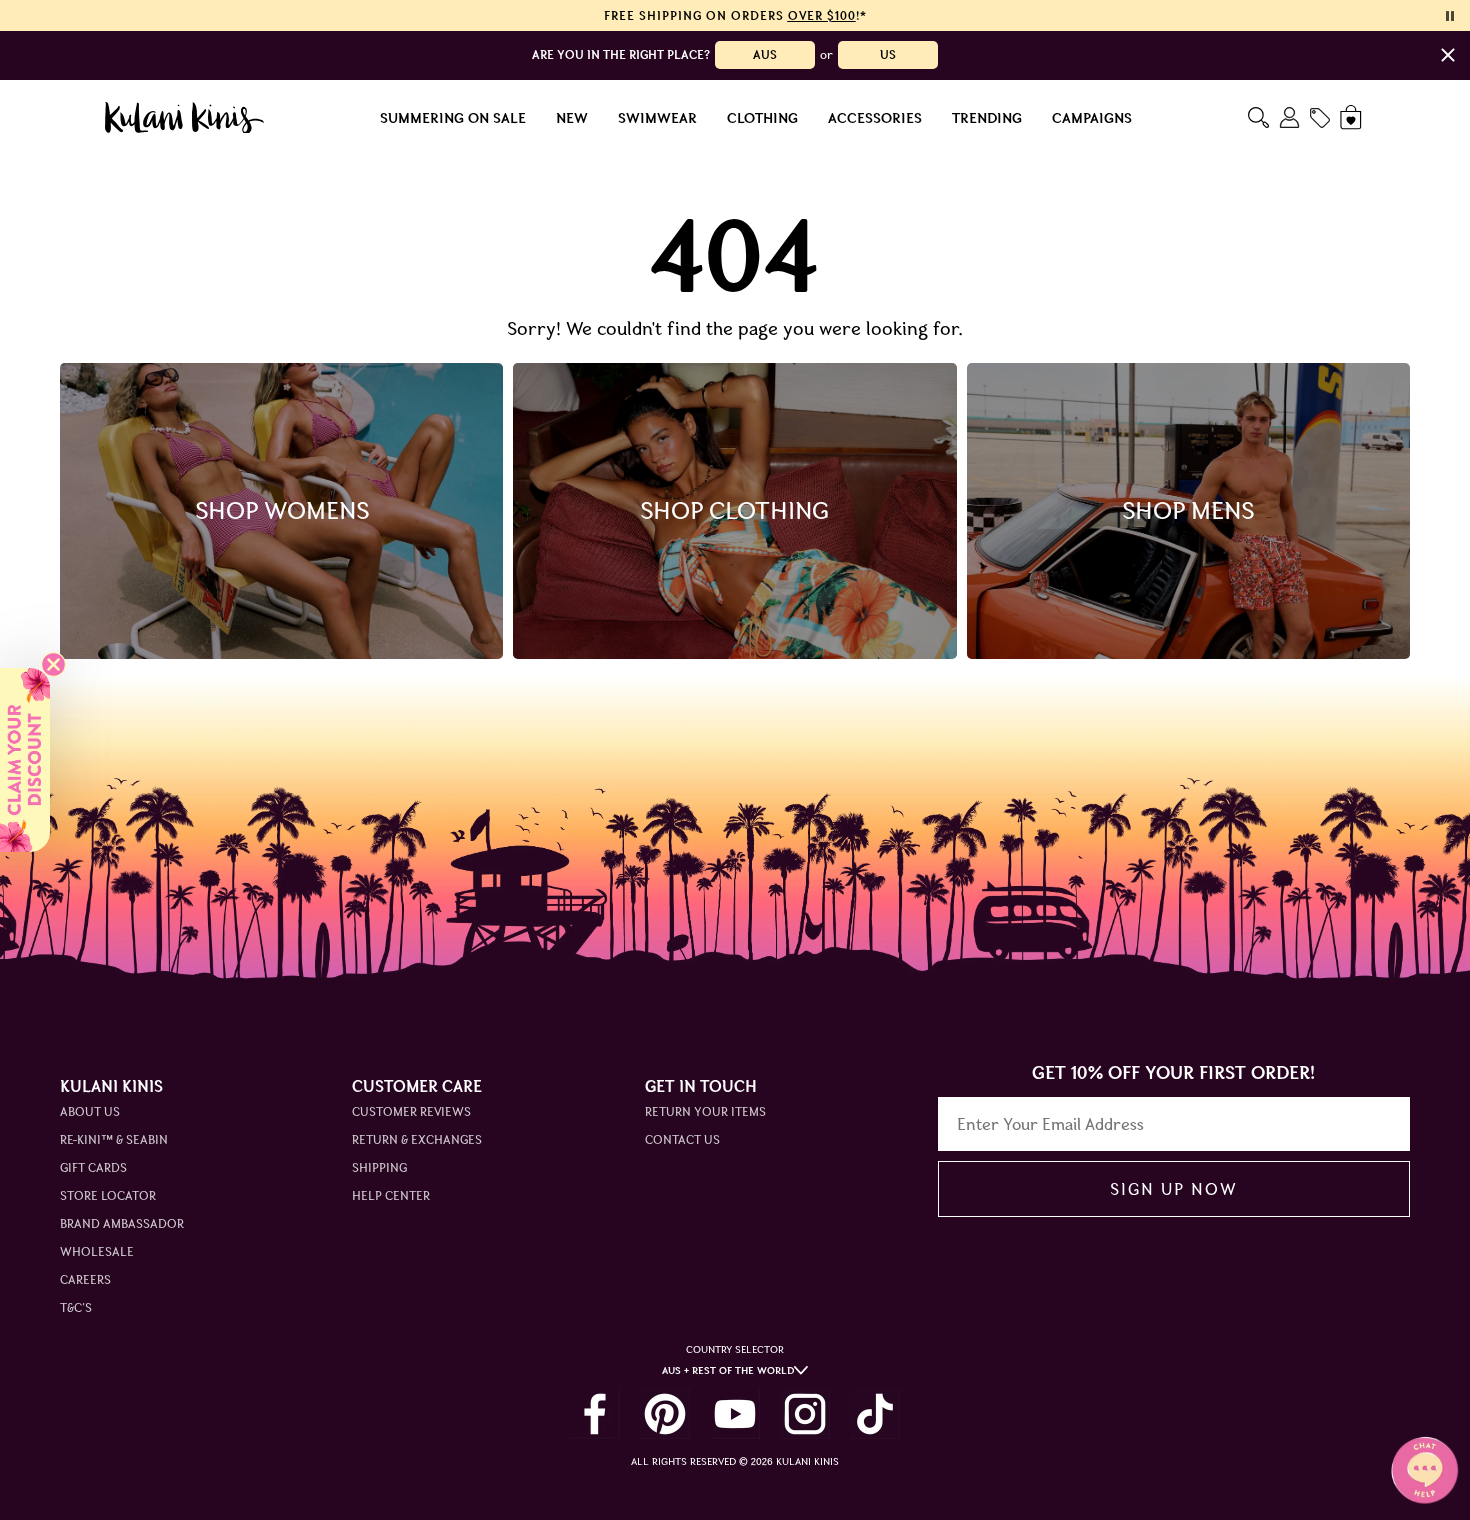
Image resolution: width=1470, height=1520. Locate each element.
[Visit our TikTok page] (875, 1414)
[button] (25, 760)
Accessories (875, 118)
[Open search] (1258, 117)
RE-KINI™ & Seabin (114, 1139)
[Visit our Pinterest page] (665, 1414)
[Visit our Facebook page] (595, 1414)
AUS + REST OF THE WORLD (728, 1370)
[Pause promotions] (1450, 16)
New (572, 118)
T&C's (76, 1307)
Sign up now (1173, 1189)
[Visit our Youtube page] (735, 1414)
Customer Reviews (411, 1111)
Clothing (762, 118)
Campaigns (1092, 118)
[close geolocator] (1448, 55)
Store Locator (108, 1195)
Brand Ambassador (122, 1223)
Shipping (379, 1167)
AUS (765, 54)
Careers (85, 1279)
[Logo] (184, 118)
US (888, 54)
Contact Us (682, 1139)
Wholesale (97, 1251)
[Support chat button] (1425, 1470)
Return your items (705, 1111)
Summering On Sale (453, 118)
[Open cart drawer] (1352, 117)
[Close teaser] (53, 664)
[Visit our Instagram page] (805, 1414)
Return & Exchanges (417, 1139)
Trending (987, 118)
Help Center (391, 1195)
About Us (90, 1111)
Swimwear (657, 118)
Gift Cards (93, 1167)
